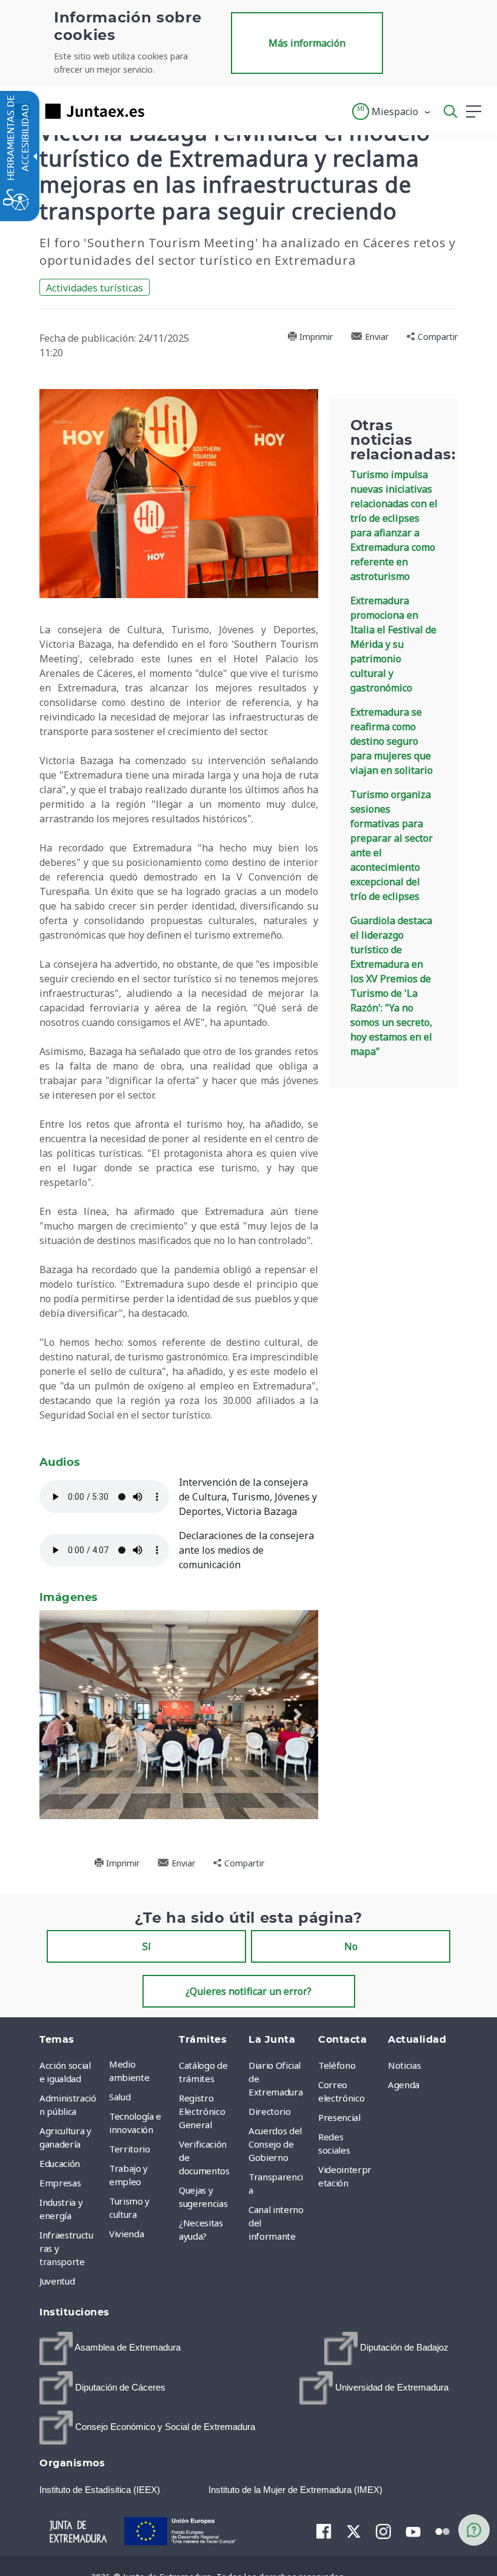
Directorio (270, 2111)
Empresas (60, 2183)
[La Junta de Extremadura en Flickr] (443, 2531)
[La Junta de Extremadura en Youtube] (413, 2531)
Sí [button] (147, 1946)
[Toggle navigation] (161, 111)
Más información (307, 43)
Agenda (404, 2085)
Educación (60, 2163)
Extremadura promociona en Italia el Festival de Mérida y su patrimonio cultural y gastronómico (393, 644)
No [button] (351, 1946)
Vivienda (126, 2234)
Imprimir (315, 337)
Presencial (339, 2117)
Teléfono (337, 2065)
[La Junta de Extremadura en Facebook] (324, 2531)
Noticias (404, 2065)
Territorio (130, 2149)
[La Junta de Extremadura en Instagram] (383, 2531)
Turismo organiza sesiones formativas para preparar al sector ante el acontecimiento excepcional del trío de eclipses (392, 845)
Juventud (57, 2281)
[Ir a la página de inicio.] (76, 111)
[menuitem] (141, 2071)
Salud (120, 2097)
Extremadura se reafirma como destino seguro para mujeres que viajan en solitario (392, 741)
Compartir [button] (436, 337)
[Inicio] (78, 2530)
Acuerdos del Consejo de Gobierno (275, 2144)
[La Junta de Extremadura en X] (354, 2531)
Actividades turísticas (95, 288)
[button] (392, 111)
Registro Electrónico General (202, 2111)
